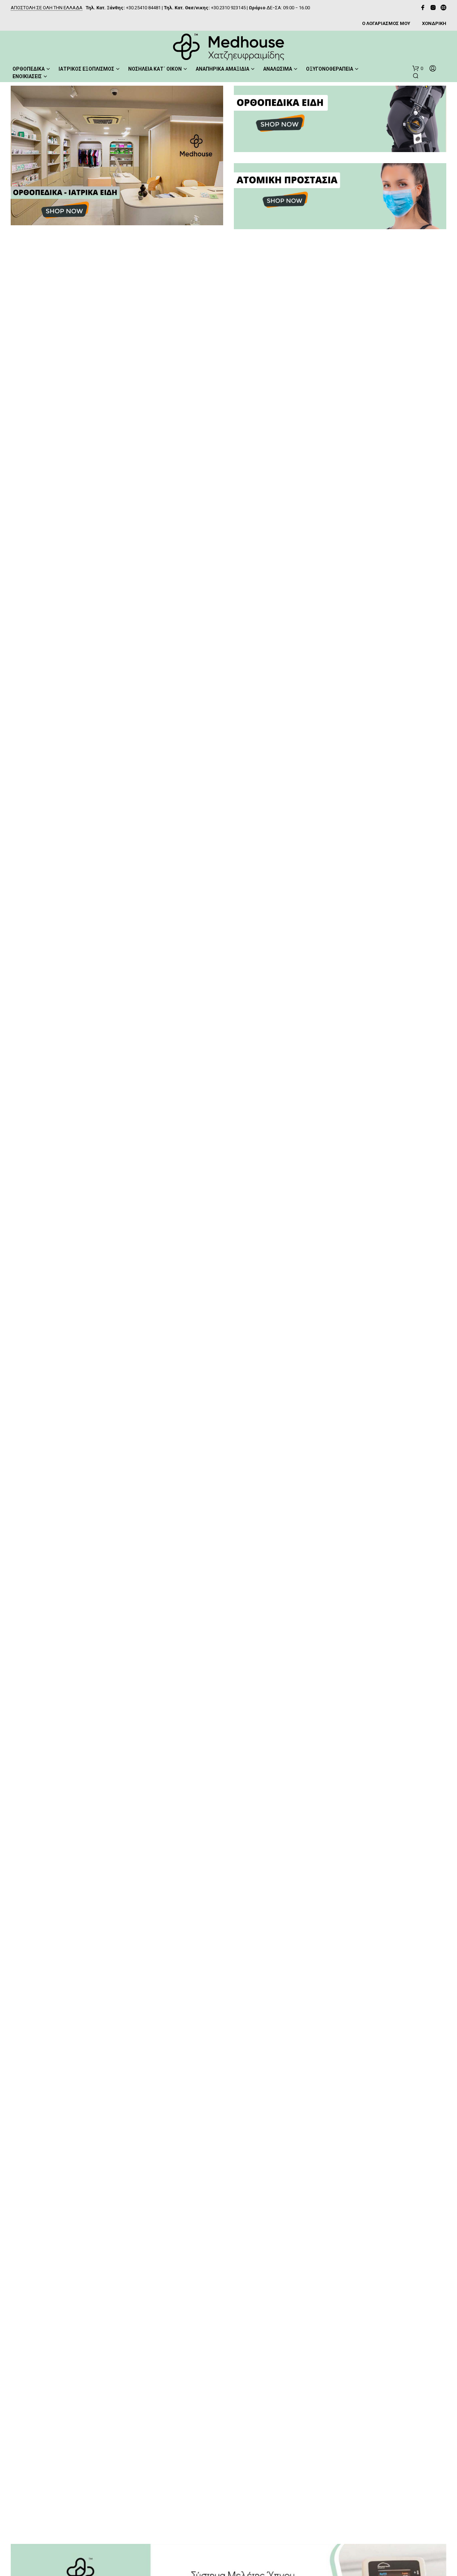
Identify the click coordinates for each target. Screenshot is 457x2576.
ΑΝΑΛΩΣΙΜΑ (278, 69)
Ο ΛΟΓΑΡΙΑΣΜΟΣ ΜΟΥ (386, 23)
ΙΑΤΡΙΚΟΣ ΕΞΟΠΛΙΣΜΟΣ (86, 69)
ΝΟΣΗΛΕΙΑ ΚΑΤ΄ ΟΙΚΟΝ (155, 69)
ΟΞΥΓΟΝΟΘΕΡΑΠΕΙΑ (330, 69)
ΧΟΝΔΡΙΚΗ (434, 23)
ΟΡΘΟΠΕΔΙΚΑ (29, 69)
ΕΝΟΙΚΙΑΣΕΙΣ (27, 76)
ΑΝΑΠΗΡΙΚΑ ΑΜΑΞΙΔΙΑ (222, 69)
